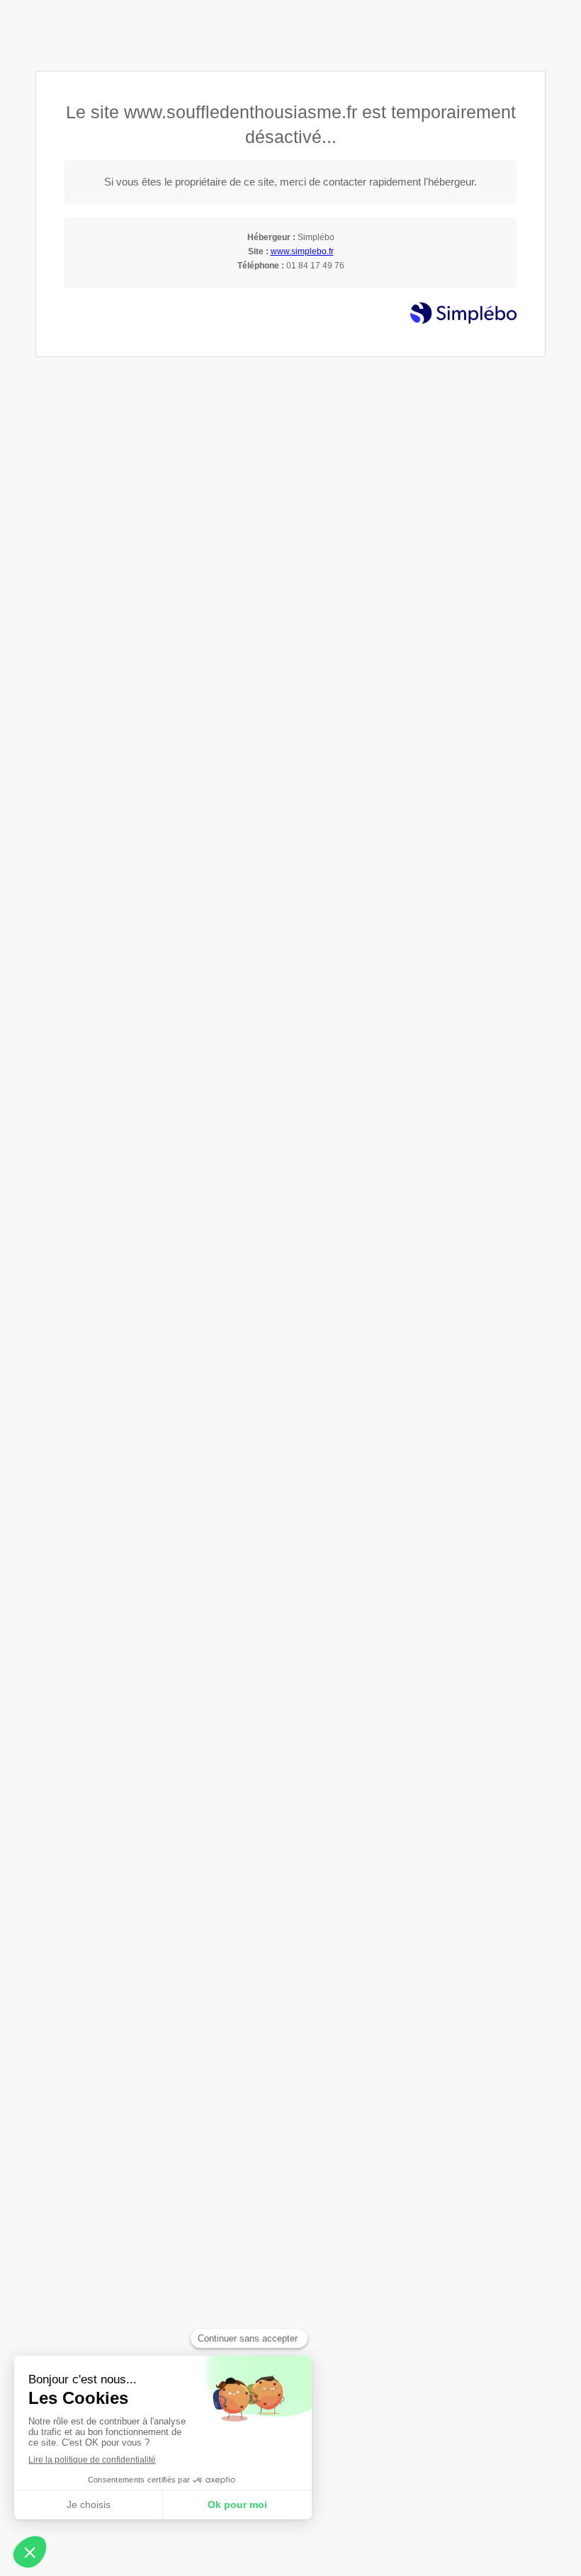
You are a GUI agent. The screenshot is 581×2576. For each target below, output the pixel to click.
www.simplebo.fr (302, 251)
